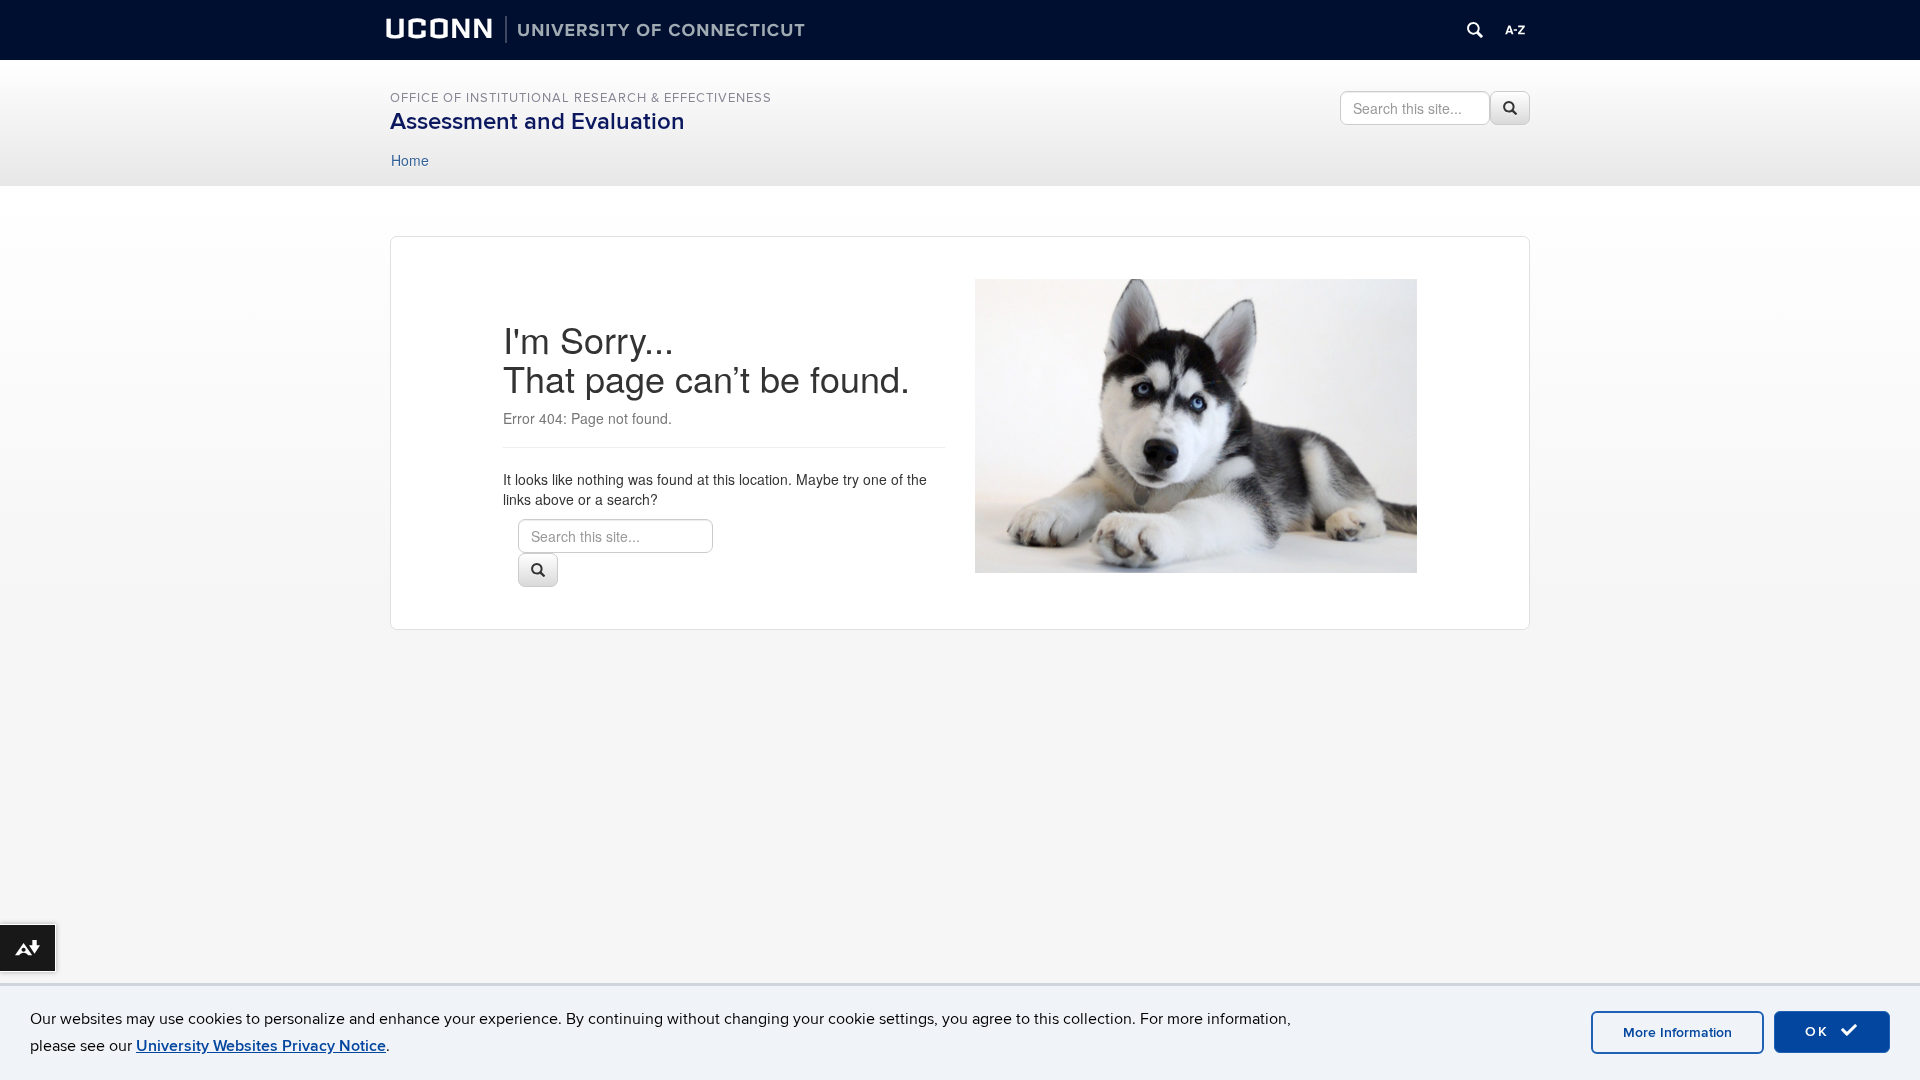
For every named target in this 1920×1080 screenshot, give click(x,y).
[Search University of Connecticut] (1475, 30)
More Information (1677, 1032)
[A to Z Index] (1515, 30)
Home (410, 160)
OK (1820, 1031)
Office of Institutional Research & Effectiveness (581, 98)
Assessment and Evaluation (537, 121)
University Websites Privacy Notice (261, 1046)
